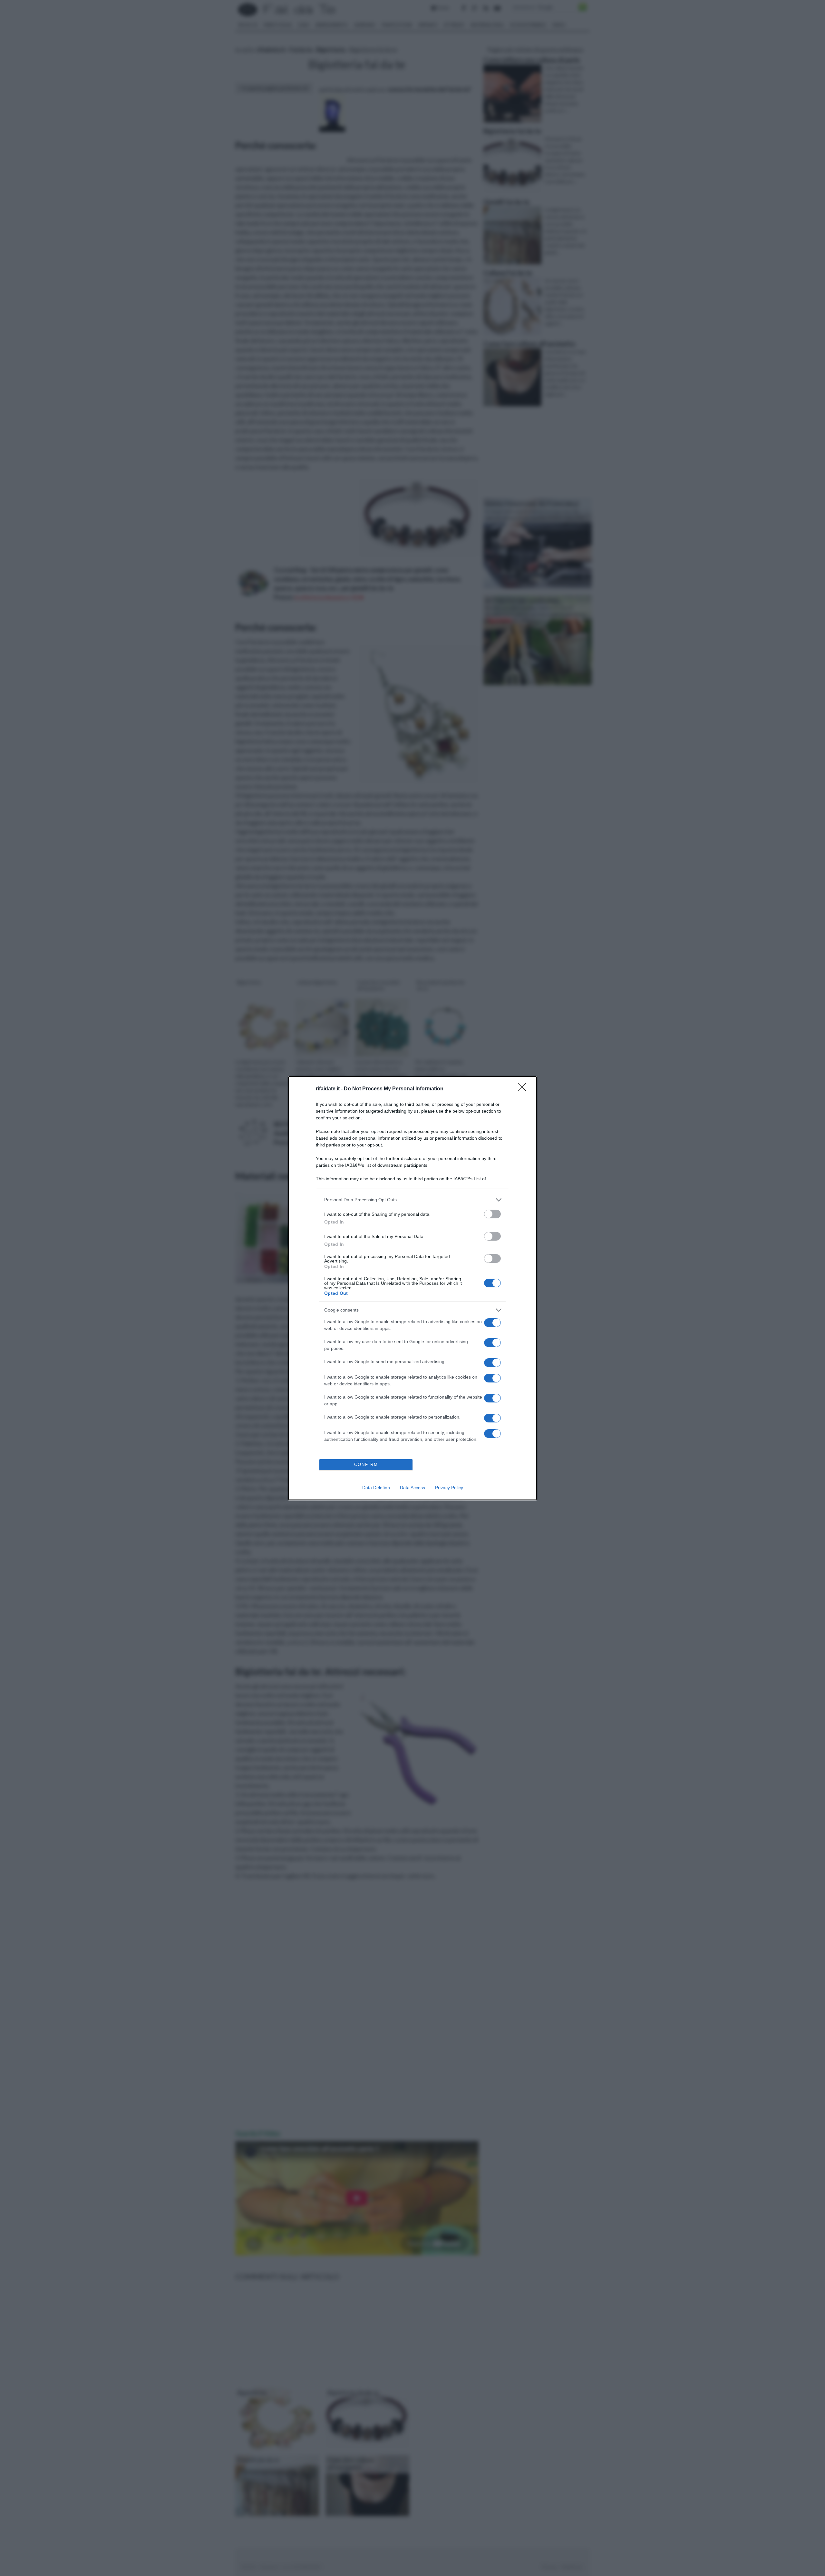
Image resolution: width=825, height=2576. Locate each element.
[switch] (492, 1214)
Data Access (412, 1488)
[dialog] (412, 1288)
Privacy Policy (449, 1488)
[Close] (524, 1089)
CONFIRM (366, 1465)
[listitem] (412, 1200)
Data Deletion (376, 1488)
